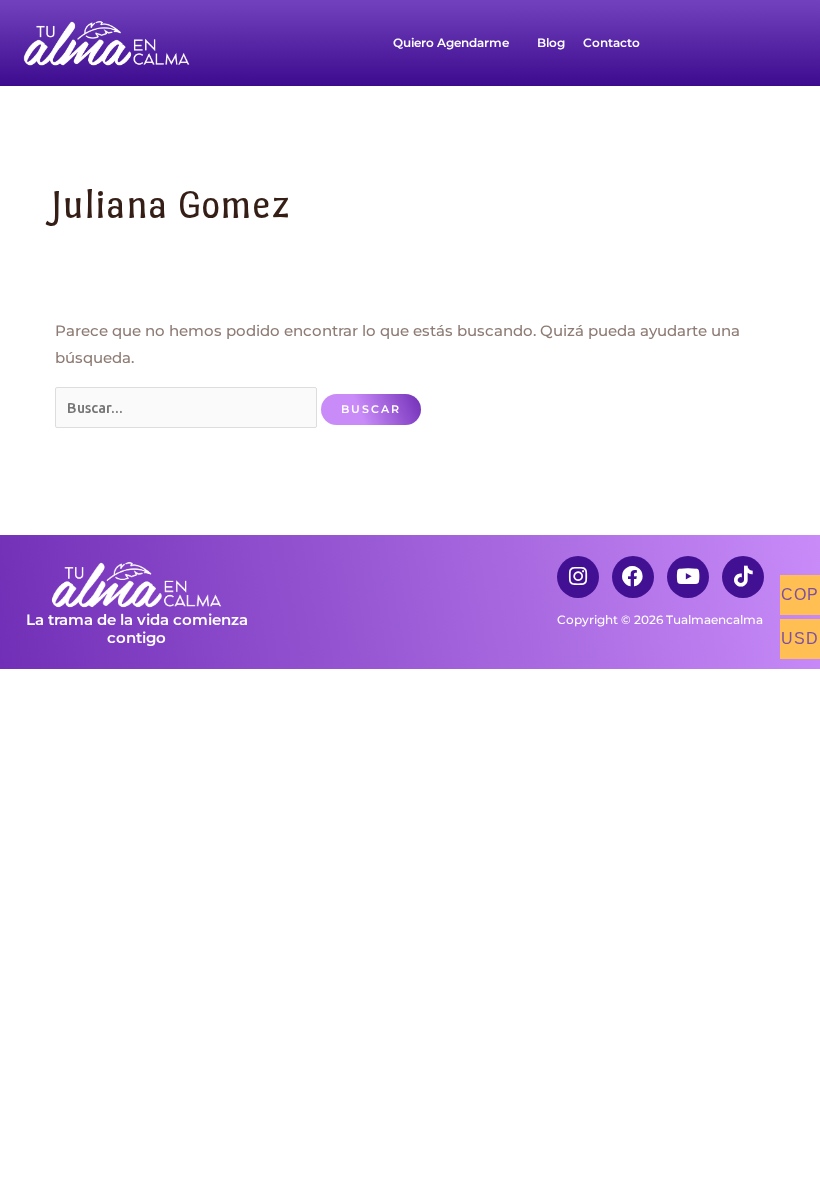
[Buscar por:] (188, 408)
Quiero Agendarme (451, 42)
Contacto (611, 42)
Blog (551, 42)
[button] (456, 43)
